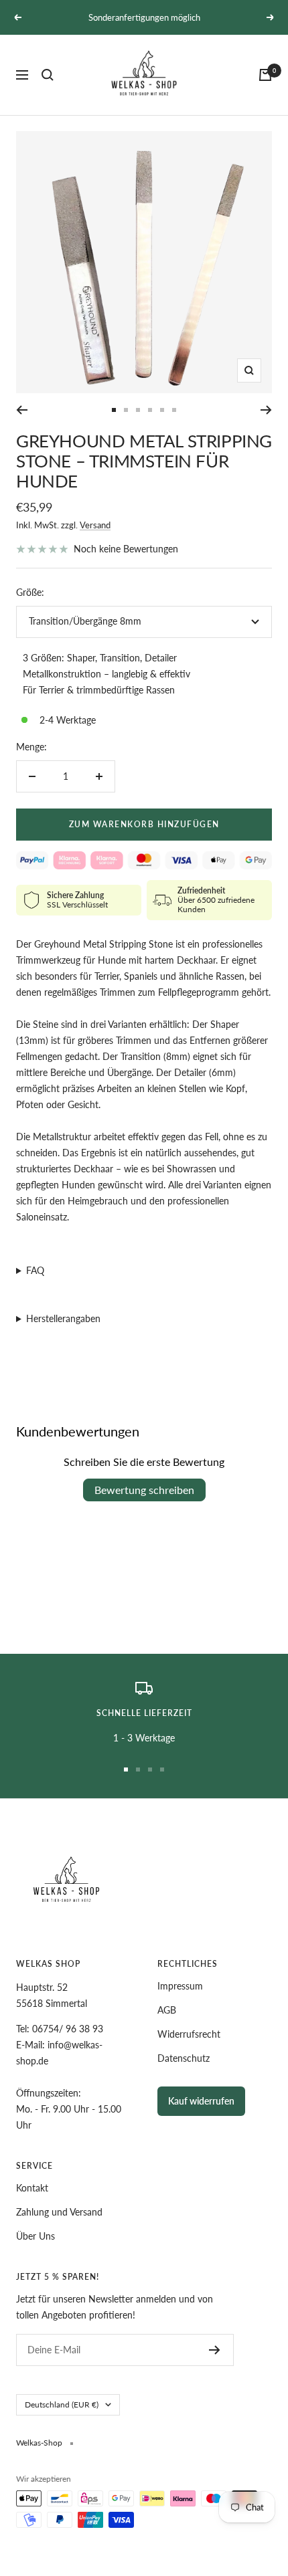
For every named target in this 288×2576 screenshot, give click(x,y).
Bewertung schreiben (144, 1490)
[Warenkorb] (265, 75)
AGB (167, 2010)
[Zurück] (22, 410)
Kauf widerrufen (201, 2101)
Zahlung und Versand (59, 2212)
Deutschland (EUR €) (62, 2404)
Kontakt (32, 2188)
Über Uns (35, 2236)
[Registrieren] (215, 2350)
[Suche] (48, 75)
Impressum (180, 1986)
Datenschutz (184, 2058)
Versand (95, 525)
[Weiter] (266, 410)
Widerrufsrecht (189, 2034)
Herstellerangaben (63, 1318)
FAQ (35, 1270)
